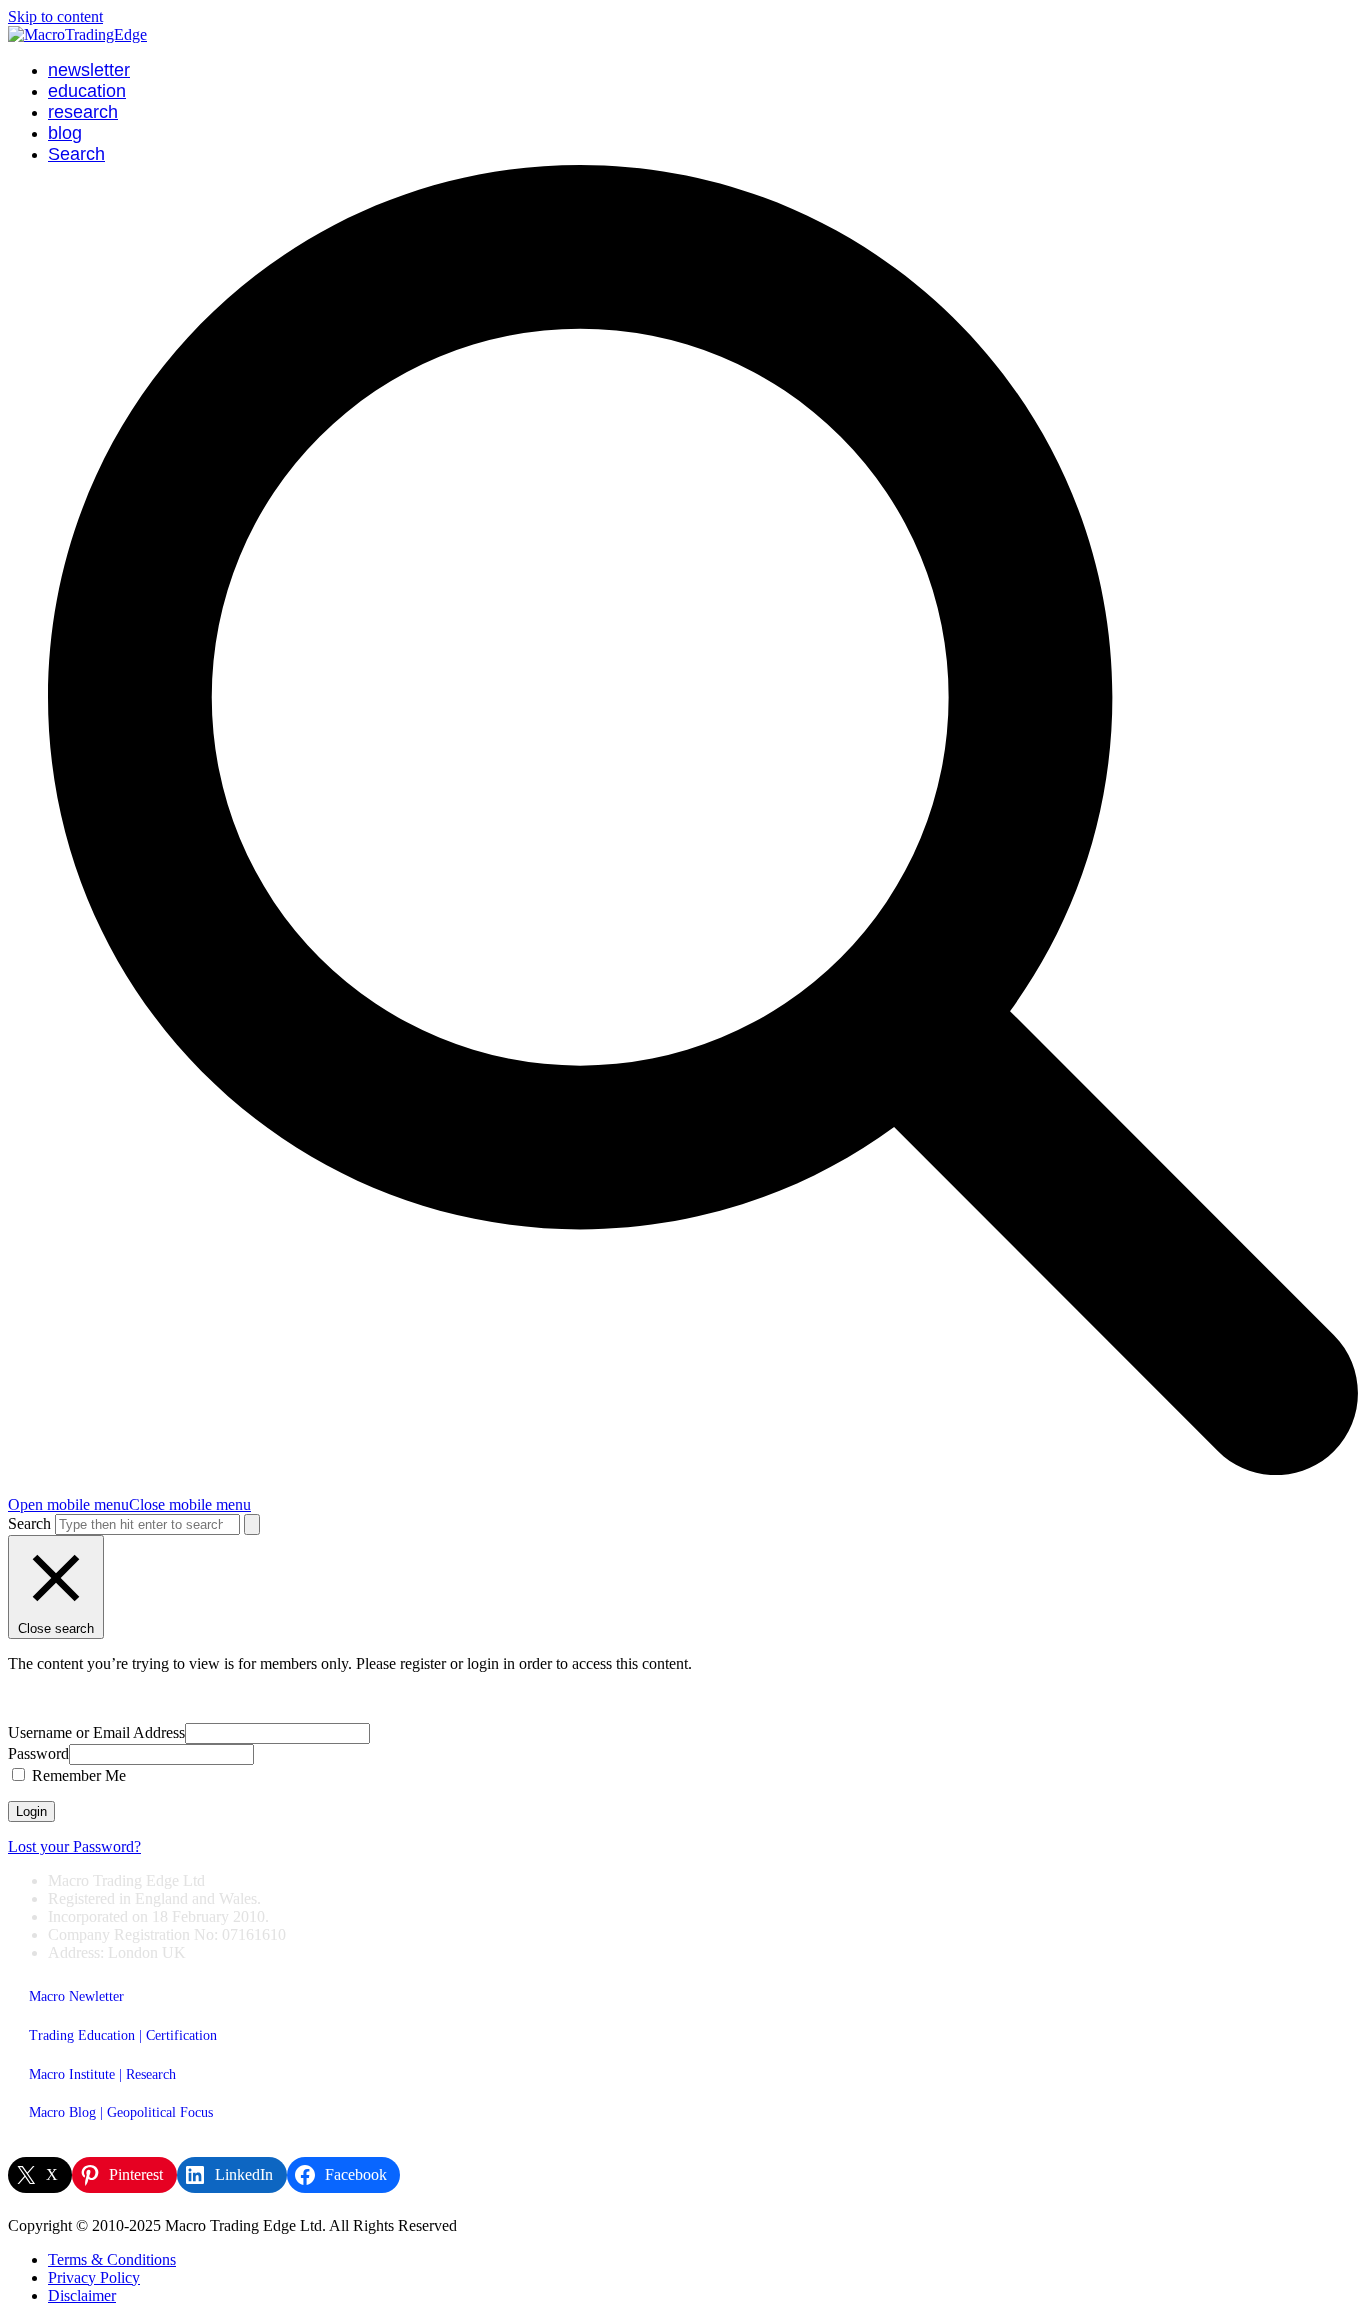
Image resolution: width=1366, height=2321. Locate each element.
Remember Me (77, 1775)
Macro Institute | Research (102, 2074)
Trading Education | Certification (123, 2035)
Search (29, 1523)
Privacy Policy (94, 2277)
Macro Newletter (76, 1996)
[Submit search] (252, 1524)
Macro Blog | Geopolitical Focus (121, 2112)
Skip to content (55, 16)
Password (38, 1753)
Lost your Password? (74, 1846)
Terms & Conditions (112, 2259)
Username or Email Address (96, 1732)
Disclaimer (82, 2295)
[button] (129, 1504)
